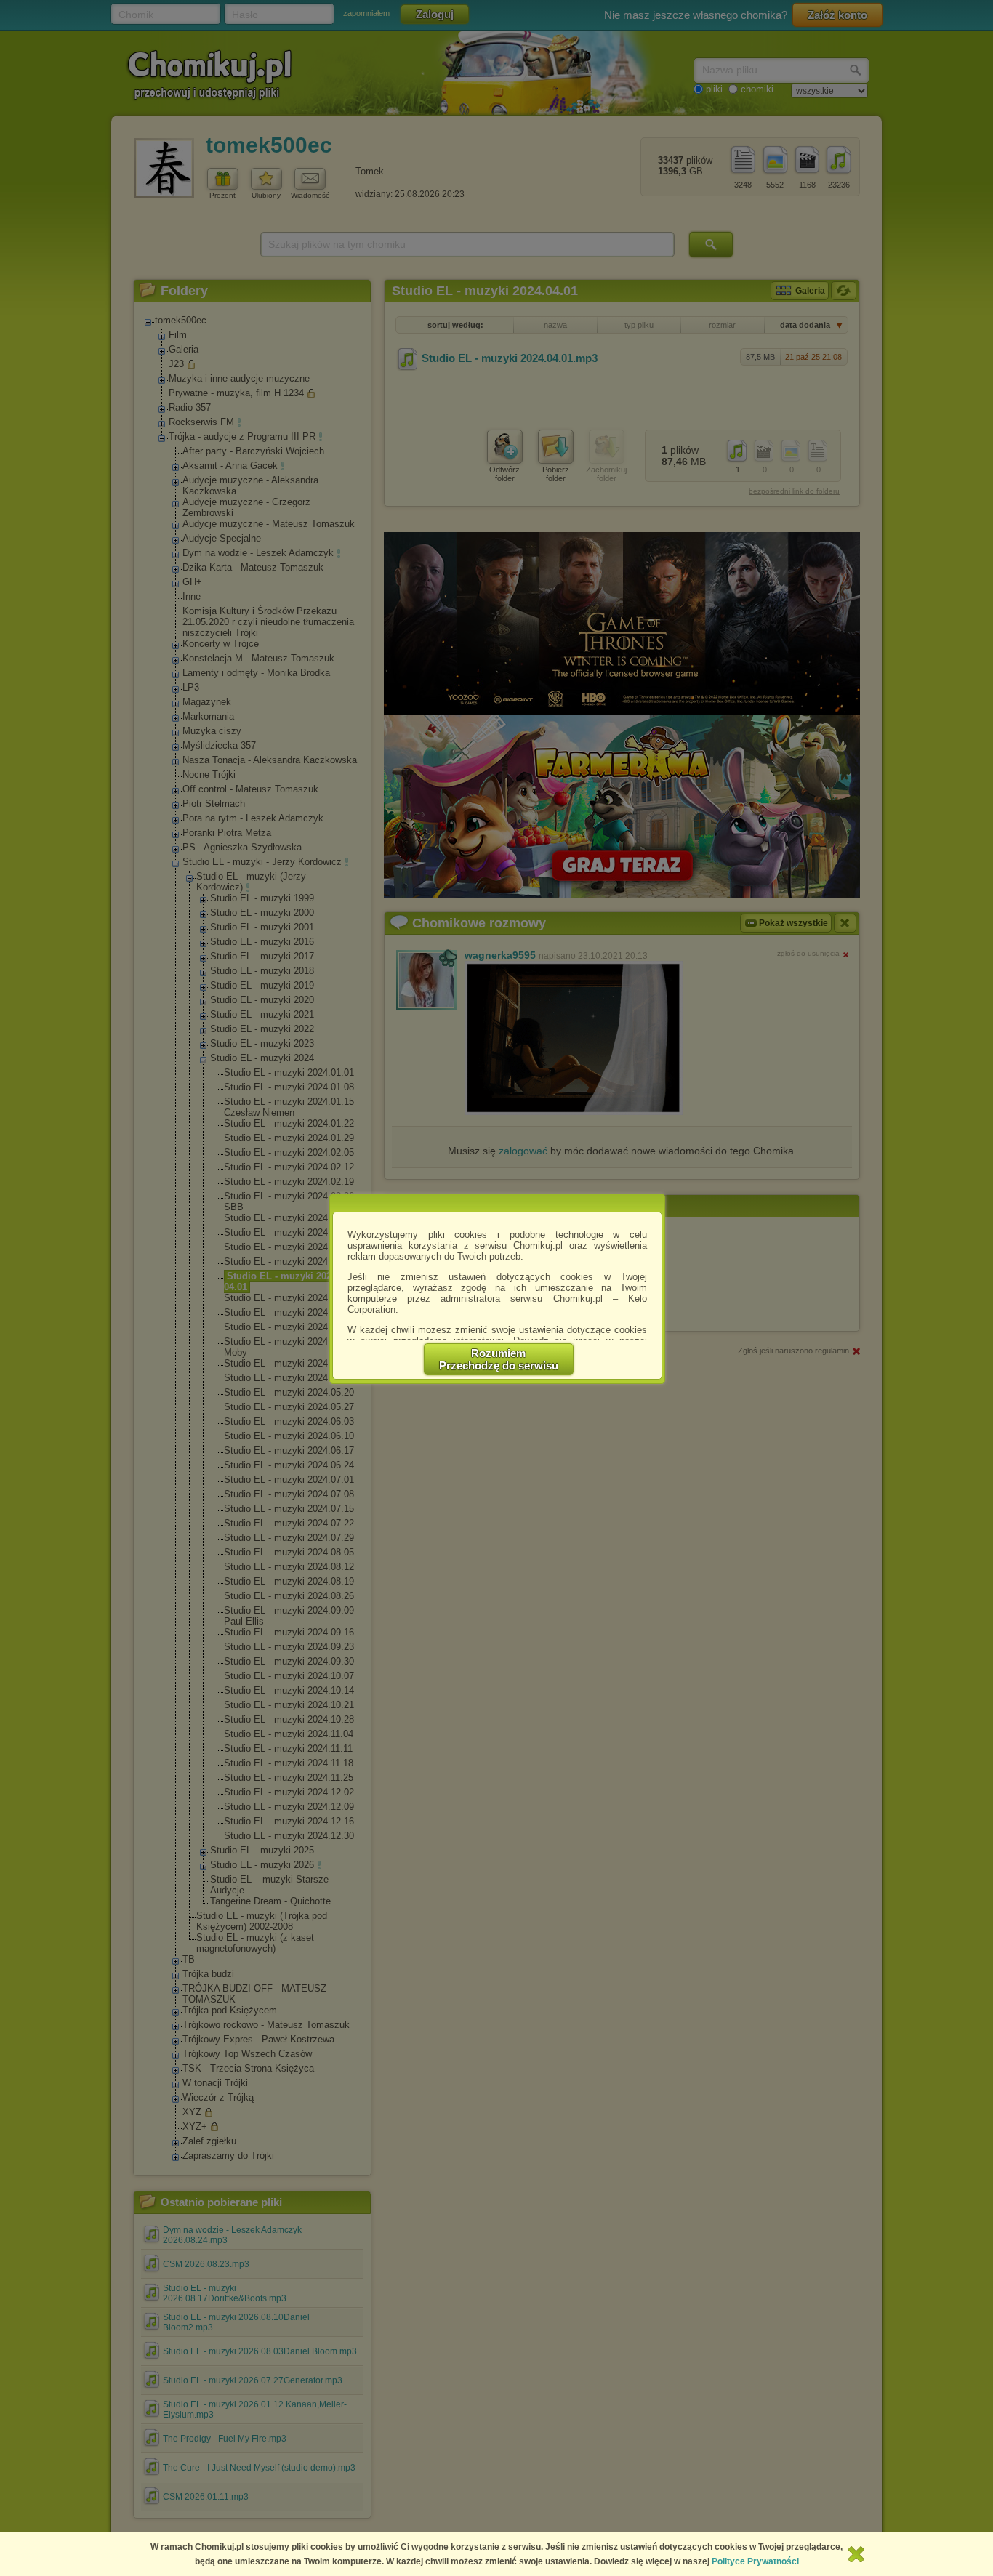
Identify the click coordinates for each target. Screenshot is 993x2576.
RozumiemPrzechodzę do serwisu (499, 1359)
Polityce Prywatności (755, 2561)
